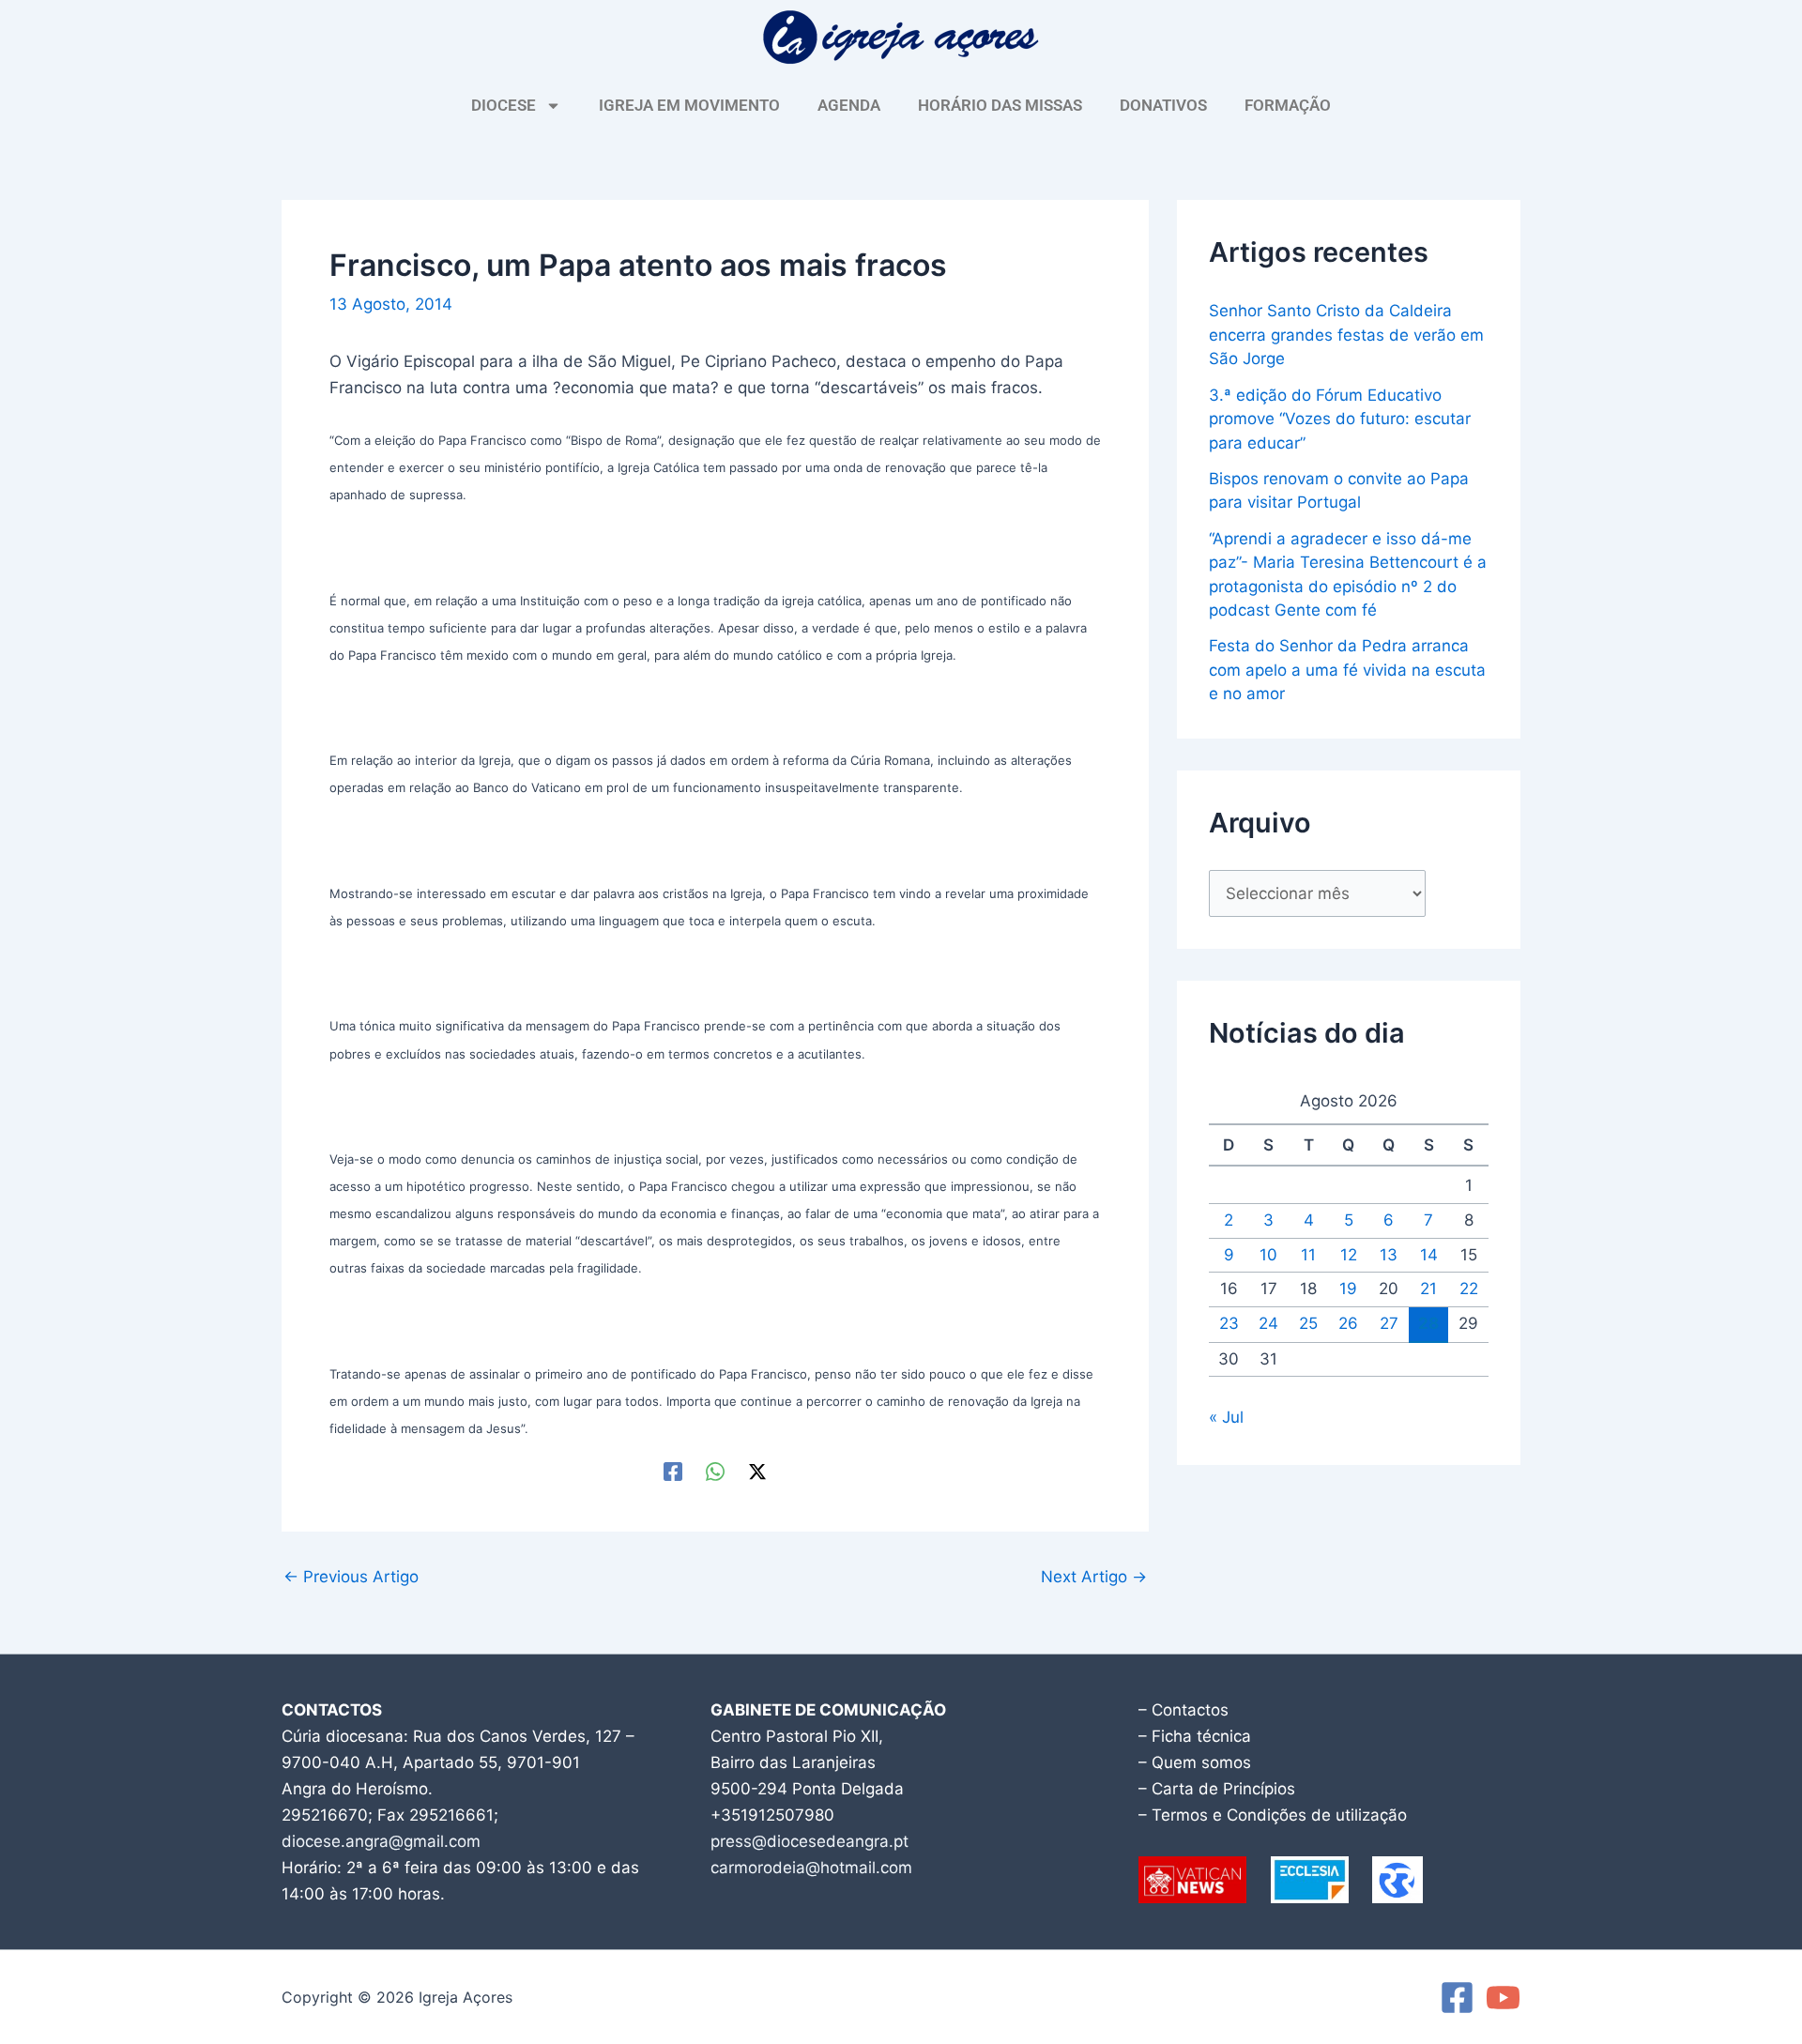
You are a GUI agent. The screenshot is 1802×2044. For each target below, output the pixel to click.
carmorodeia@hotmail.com (811, 1868)
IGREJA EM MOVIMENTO (689, 105)
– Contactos (1184, 1710)
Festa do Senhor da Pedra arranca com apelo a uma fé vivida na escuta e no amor (1347, 670)
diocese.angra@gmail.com (381, 1841)
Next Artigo (1094, 1577)
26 (1348, 1323)
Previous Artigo (351, 1577)
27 (1389, 1323)
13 (1389, 1255)
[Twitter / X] (757, 1471)
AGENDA (849, 105)
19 (1348, 1289)
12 (1349, 1255)
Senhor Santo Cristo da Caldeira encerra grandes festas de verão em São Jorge (1346, 335)
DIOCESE (504, 105)
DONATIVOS (1163, 105)
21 (1428, 1289)
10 (1268, 1255)
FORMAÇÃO (1288, 105)
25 (1308, 1323)
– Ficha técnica (1195, 1736)
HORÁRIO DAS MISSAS (1000, 105)
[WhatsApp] (715, 1471)
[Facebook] (673, 1471)
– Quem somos (1195, 1762)
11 (1308, 1255)
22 (1469, 1289)
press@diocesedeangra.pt (809, 1841)
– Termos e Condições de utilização (1273, 1815)
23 (1229, 1323)
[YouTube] (1503, 1998)
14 (1429, 1255)
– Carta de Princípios (1217, 1789)
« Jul (1226, 1417)
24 (1268, 1323)
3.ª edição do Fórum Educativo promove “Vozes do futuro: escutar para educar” (1340, 419)
